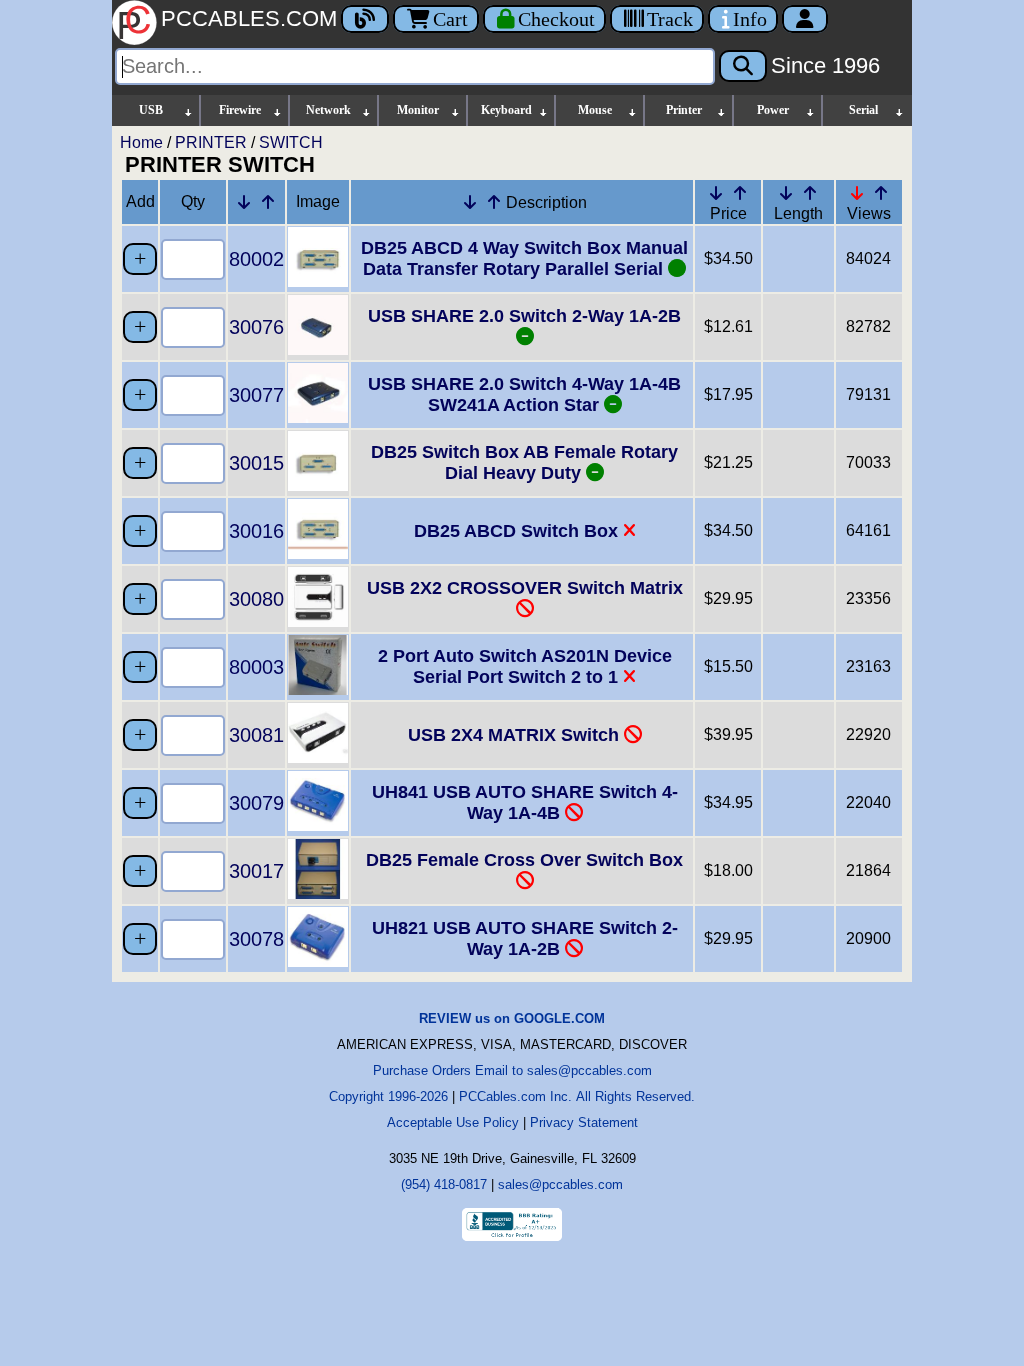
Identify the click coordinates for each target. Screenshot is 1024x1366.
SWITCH (291, 142)
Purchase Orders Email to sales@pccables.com (512, 1070)
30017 (256, 871)
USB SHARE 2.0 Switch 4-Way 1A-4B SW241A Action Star (524, 394)
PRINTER (211, 142)
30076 (256, 327)
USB (151, 110)
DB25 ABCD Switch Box (518, 531)
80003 (256, 667)
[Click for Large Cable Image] (318, 281)
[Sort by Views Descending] (857, 193)
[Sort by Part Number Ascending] (268, 202)
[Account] (805, 19)
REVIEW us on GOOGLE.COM (512, 1018)
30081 (256, 735)
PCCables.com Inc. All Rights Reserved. (577, 1096)
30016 (256, 531)
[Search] (743, 66)
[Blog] (365, 19)
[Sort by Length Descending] (786, 193)
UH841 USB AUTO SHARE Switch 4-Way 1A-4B (525, 802)
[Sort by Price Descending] (716, 193)
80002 (256, 259)
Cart (450, 19)
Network (328, 110)
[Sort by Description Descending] (470, 202)
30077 (256, 395)
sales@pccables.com (560, 1184)
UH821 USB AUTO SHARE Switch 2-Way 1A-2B (525, 938)
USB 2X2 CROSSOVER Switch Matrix (525, 588)
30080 (256, 599)
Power (773, 110)
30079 (256, 803)
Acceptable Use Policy (453, 1122)
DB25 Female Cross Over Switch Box (524, 860)
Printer (684, 110)
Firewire (240, 110)
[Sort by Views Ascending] (881, 193)
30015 (256, 463)
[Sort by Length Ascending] (810, 193)
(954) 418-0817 (444, 1184)
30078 (256, 939)
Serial (863, 110)
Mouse (595, 110)
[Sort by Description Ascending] (494, 202)
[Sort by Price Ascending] (740, 193)
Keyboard (506, 110)
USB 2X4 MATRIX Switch (516, 735)
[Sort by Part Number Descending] (244, 202)
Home (141, 142)
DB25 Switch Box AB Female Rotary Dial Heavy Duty (524, 462)
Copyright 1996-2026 (388, 1096)
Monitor (418, 110)
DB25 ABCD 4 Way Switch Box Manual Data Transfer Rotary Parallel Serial (524, 258)
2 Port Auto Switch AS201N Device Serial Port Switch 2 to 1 (525, 666)
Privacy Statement (584, 1122)
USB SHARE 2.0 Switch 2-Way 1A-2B (524, 316)
